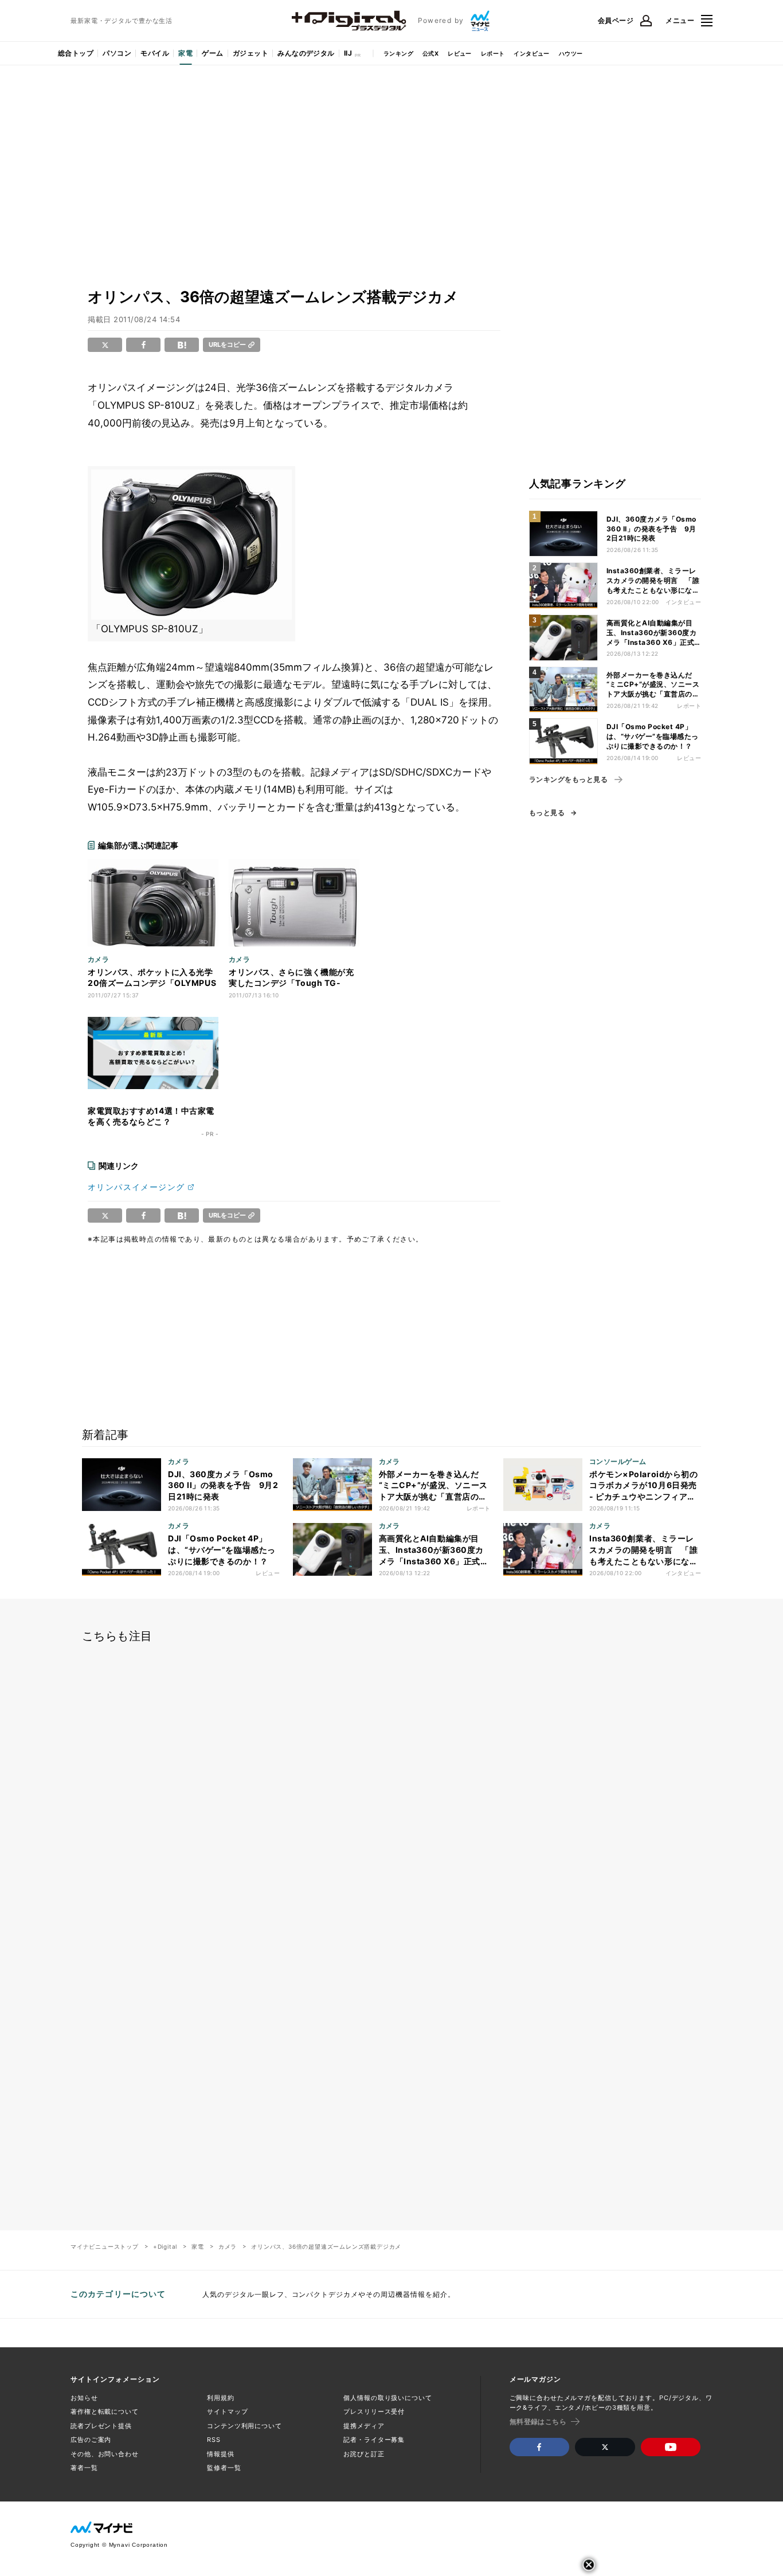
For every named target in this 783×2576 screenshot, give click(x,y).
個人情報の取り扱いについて (387, 2398)
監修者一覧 (224, 2468)
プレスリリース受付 (374, 2411)
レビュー (460, 53)
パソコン (117, 53)
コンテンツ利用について (244, 2426)
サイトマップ (227, 2411)
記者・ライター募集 (374, 2440)
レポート (493, 53)
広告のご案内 (91, 2440)
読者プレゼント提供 (101, 2426)
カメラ (228, 2246)
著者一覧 (84, 2468)
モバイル (155, 53)
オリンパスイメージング (136, 1187)
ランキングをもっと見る (568, 780)
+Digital (165, 2246)
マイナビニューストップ (105, 2246)
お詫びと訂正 (364, 2454)
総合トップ (76, 53)
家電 (185, 53)
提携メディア (364, 2426)
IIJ (348, 53)
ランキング (398, 53)
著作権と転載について (105, 2411)
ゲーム (212, 53)
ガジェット (250, 53)
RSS (214, 2440)
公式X (430, 53)
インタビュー (531, 53)
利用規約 (221, 2398)
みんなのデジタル (306, 53)
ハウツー (571, 53)
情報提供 (221, 2454)
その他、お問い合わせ (105, 2454)
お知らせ (84, 2398)
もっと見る (547, 813)
